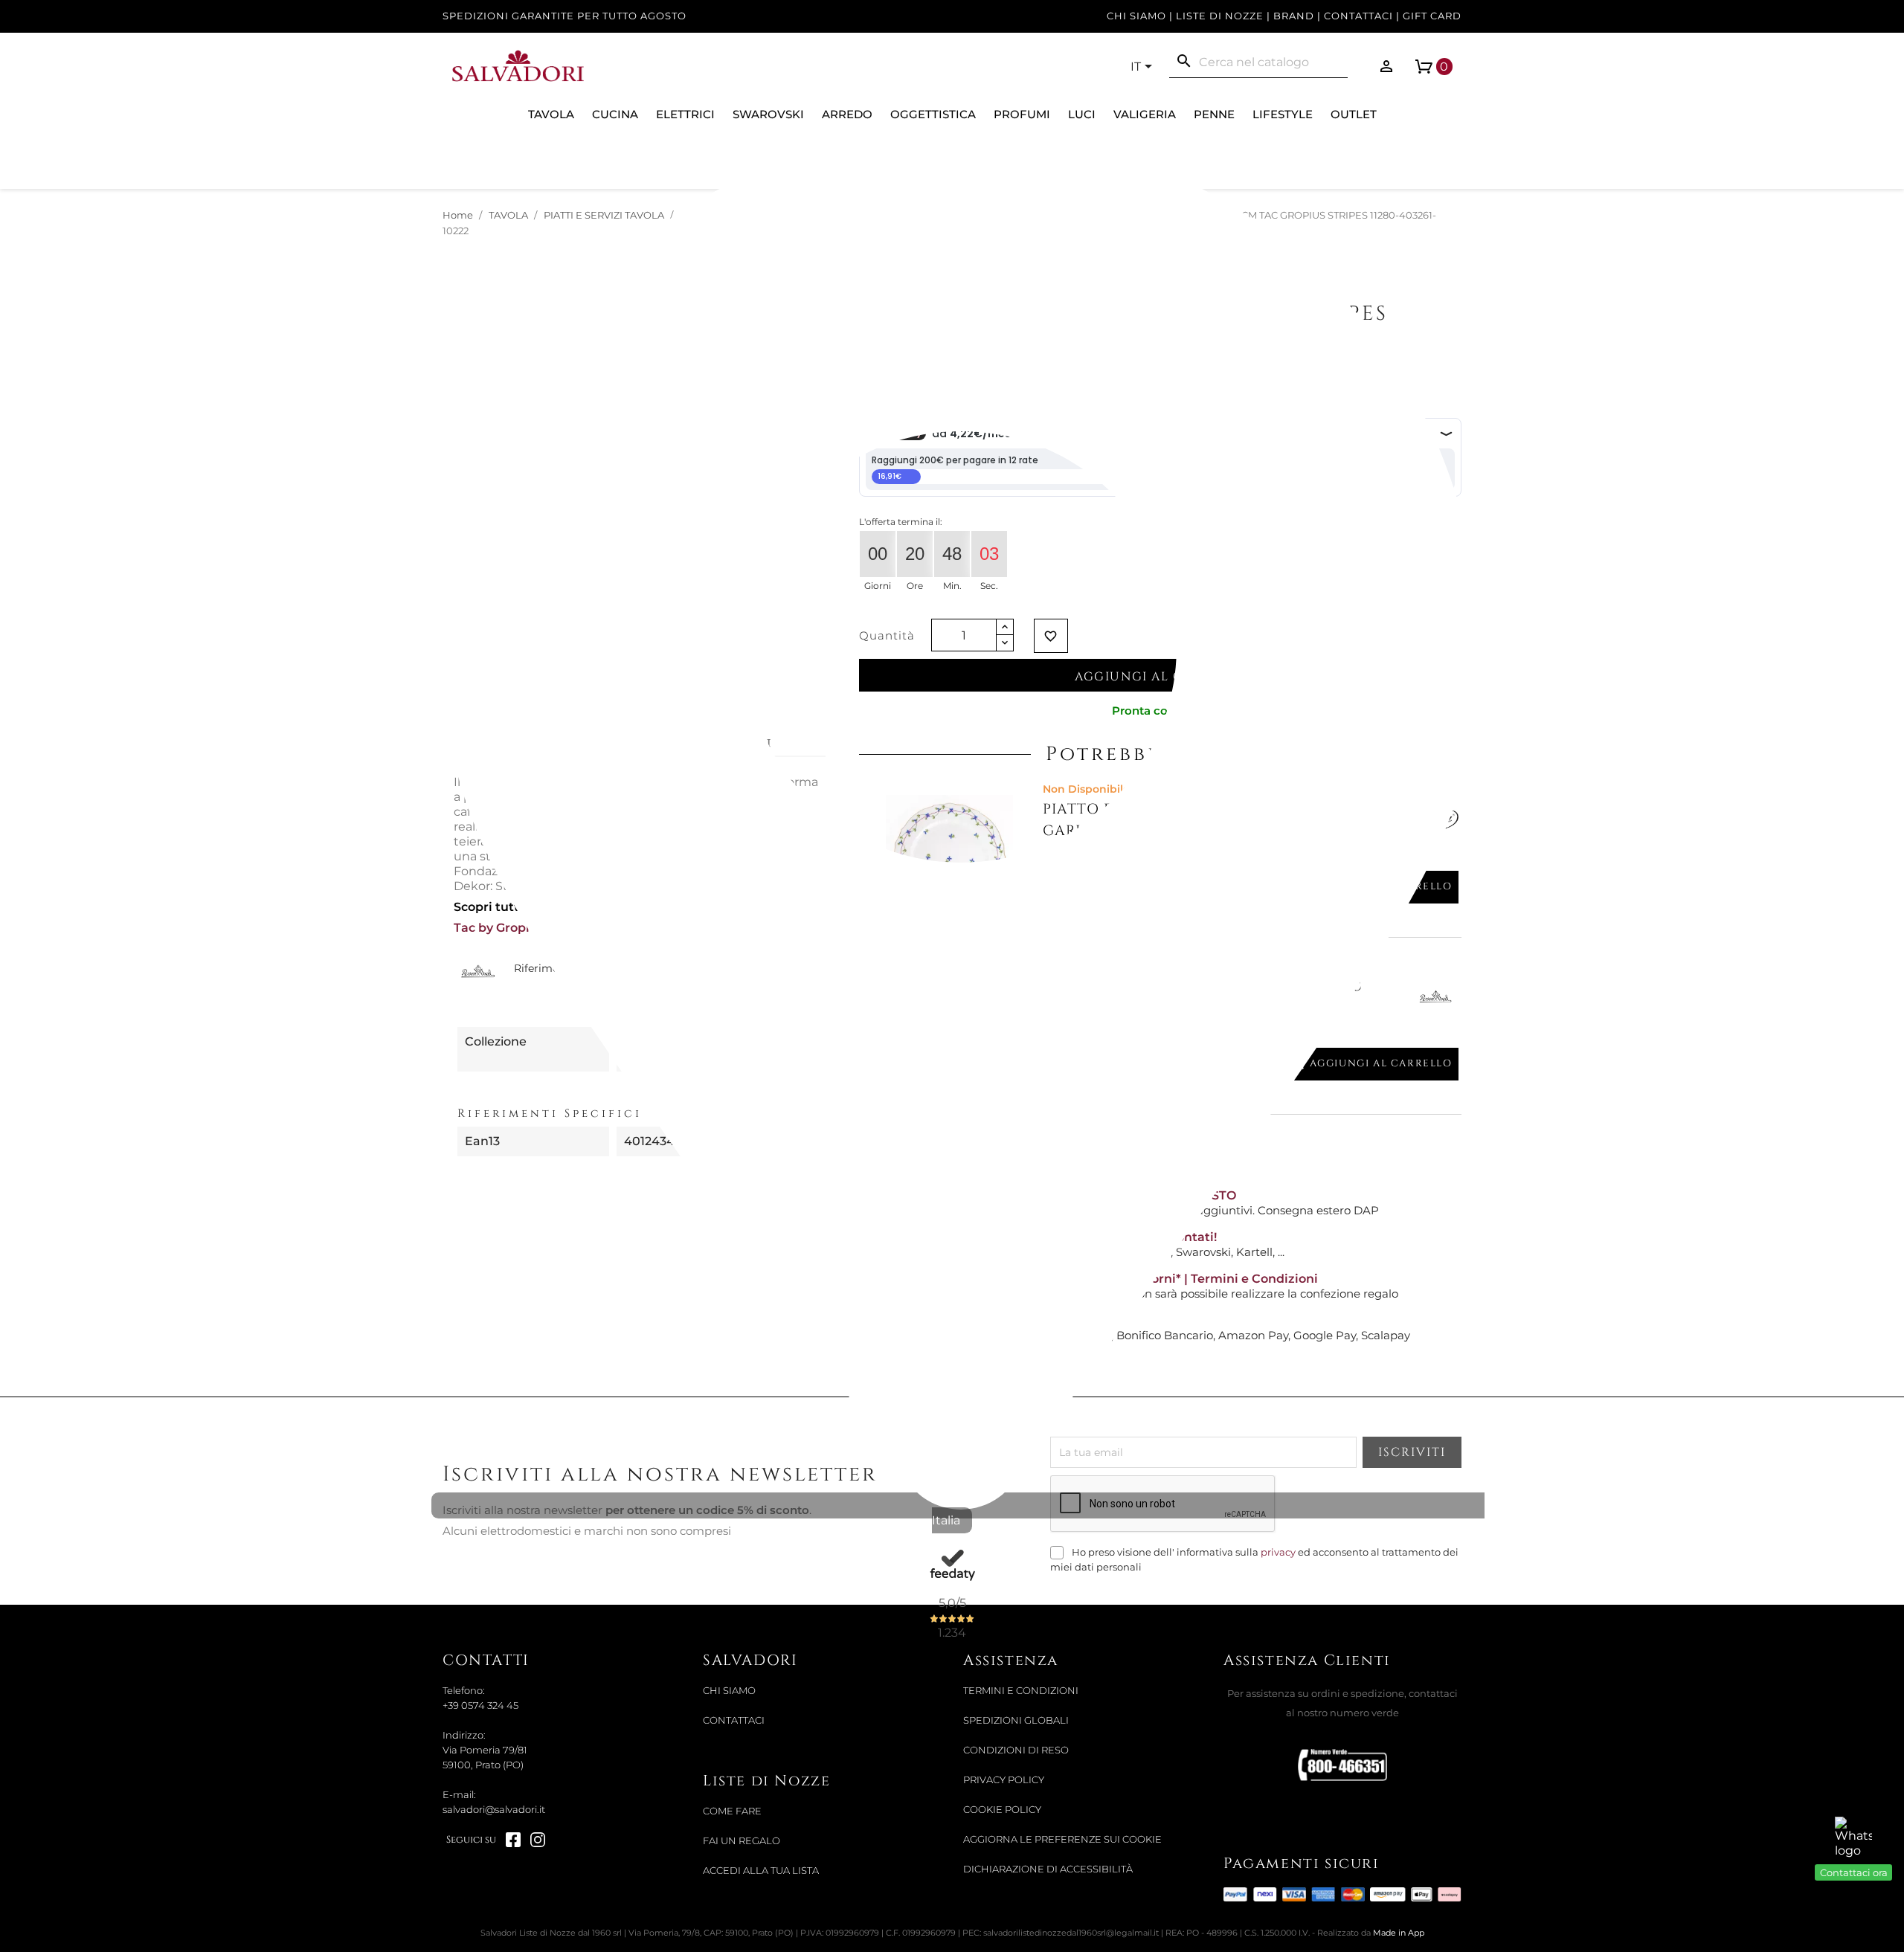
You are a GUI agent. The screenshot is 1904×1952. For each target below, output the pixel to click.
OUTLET (1354, 114)
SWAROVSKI (768, 114)
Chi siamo (1136, 16)
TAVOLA (551, 114)
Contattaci (1358, 16)
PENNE (1214, 114)
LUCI (1082, 114)
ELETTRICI (685, 114)
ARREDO (847, 114)
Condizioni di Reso (1016, 1750)
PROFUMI (1022, 114)
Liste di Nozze (1220, 16)
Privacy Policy (1004, 1780)
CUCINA (615, 114)
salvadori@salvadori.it (494, 1810)
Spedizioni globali (1016, 1720)
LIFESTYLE (1283, 114)
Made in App (1399, 1933)
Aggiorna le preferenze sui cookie (1062, 1839)
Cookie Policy (1002, 1810)
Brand (1294, 16)
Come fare (732, 1811)
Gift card (1432, 16)
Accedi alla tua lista (761, 1871)
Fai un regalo (742, 1841)
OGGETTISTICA (933, 114)
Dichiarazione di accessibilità (1048, 1869)
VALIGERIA (1145, 114)
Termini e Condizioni (1021, 1691)
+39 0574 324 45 (480, 1705)
